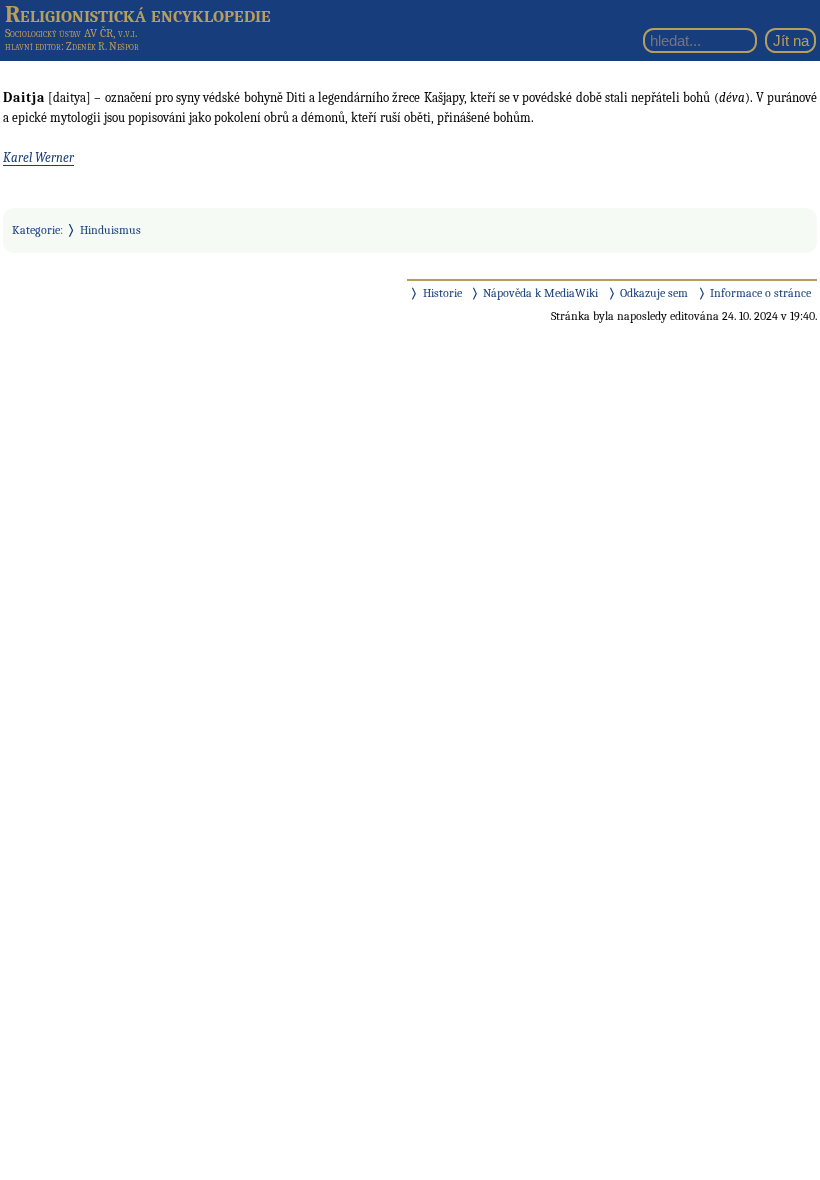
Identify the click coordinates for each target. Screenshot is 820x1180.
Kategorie (36, 230)
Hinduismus (110, 230)
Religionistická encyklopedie (138, 14)
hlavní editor (33, 46)
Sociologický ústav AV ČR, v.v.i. (71, 33)
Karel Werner (38, 157)
